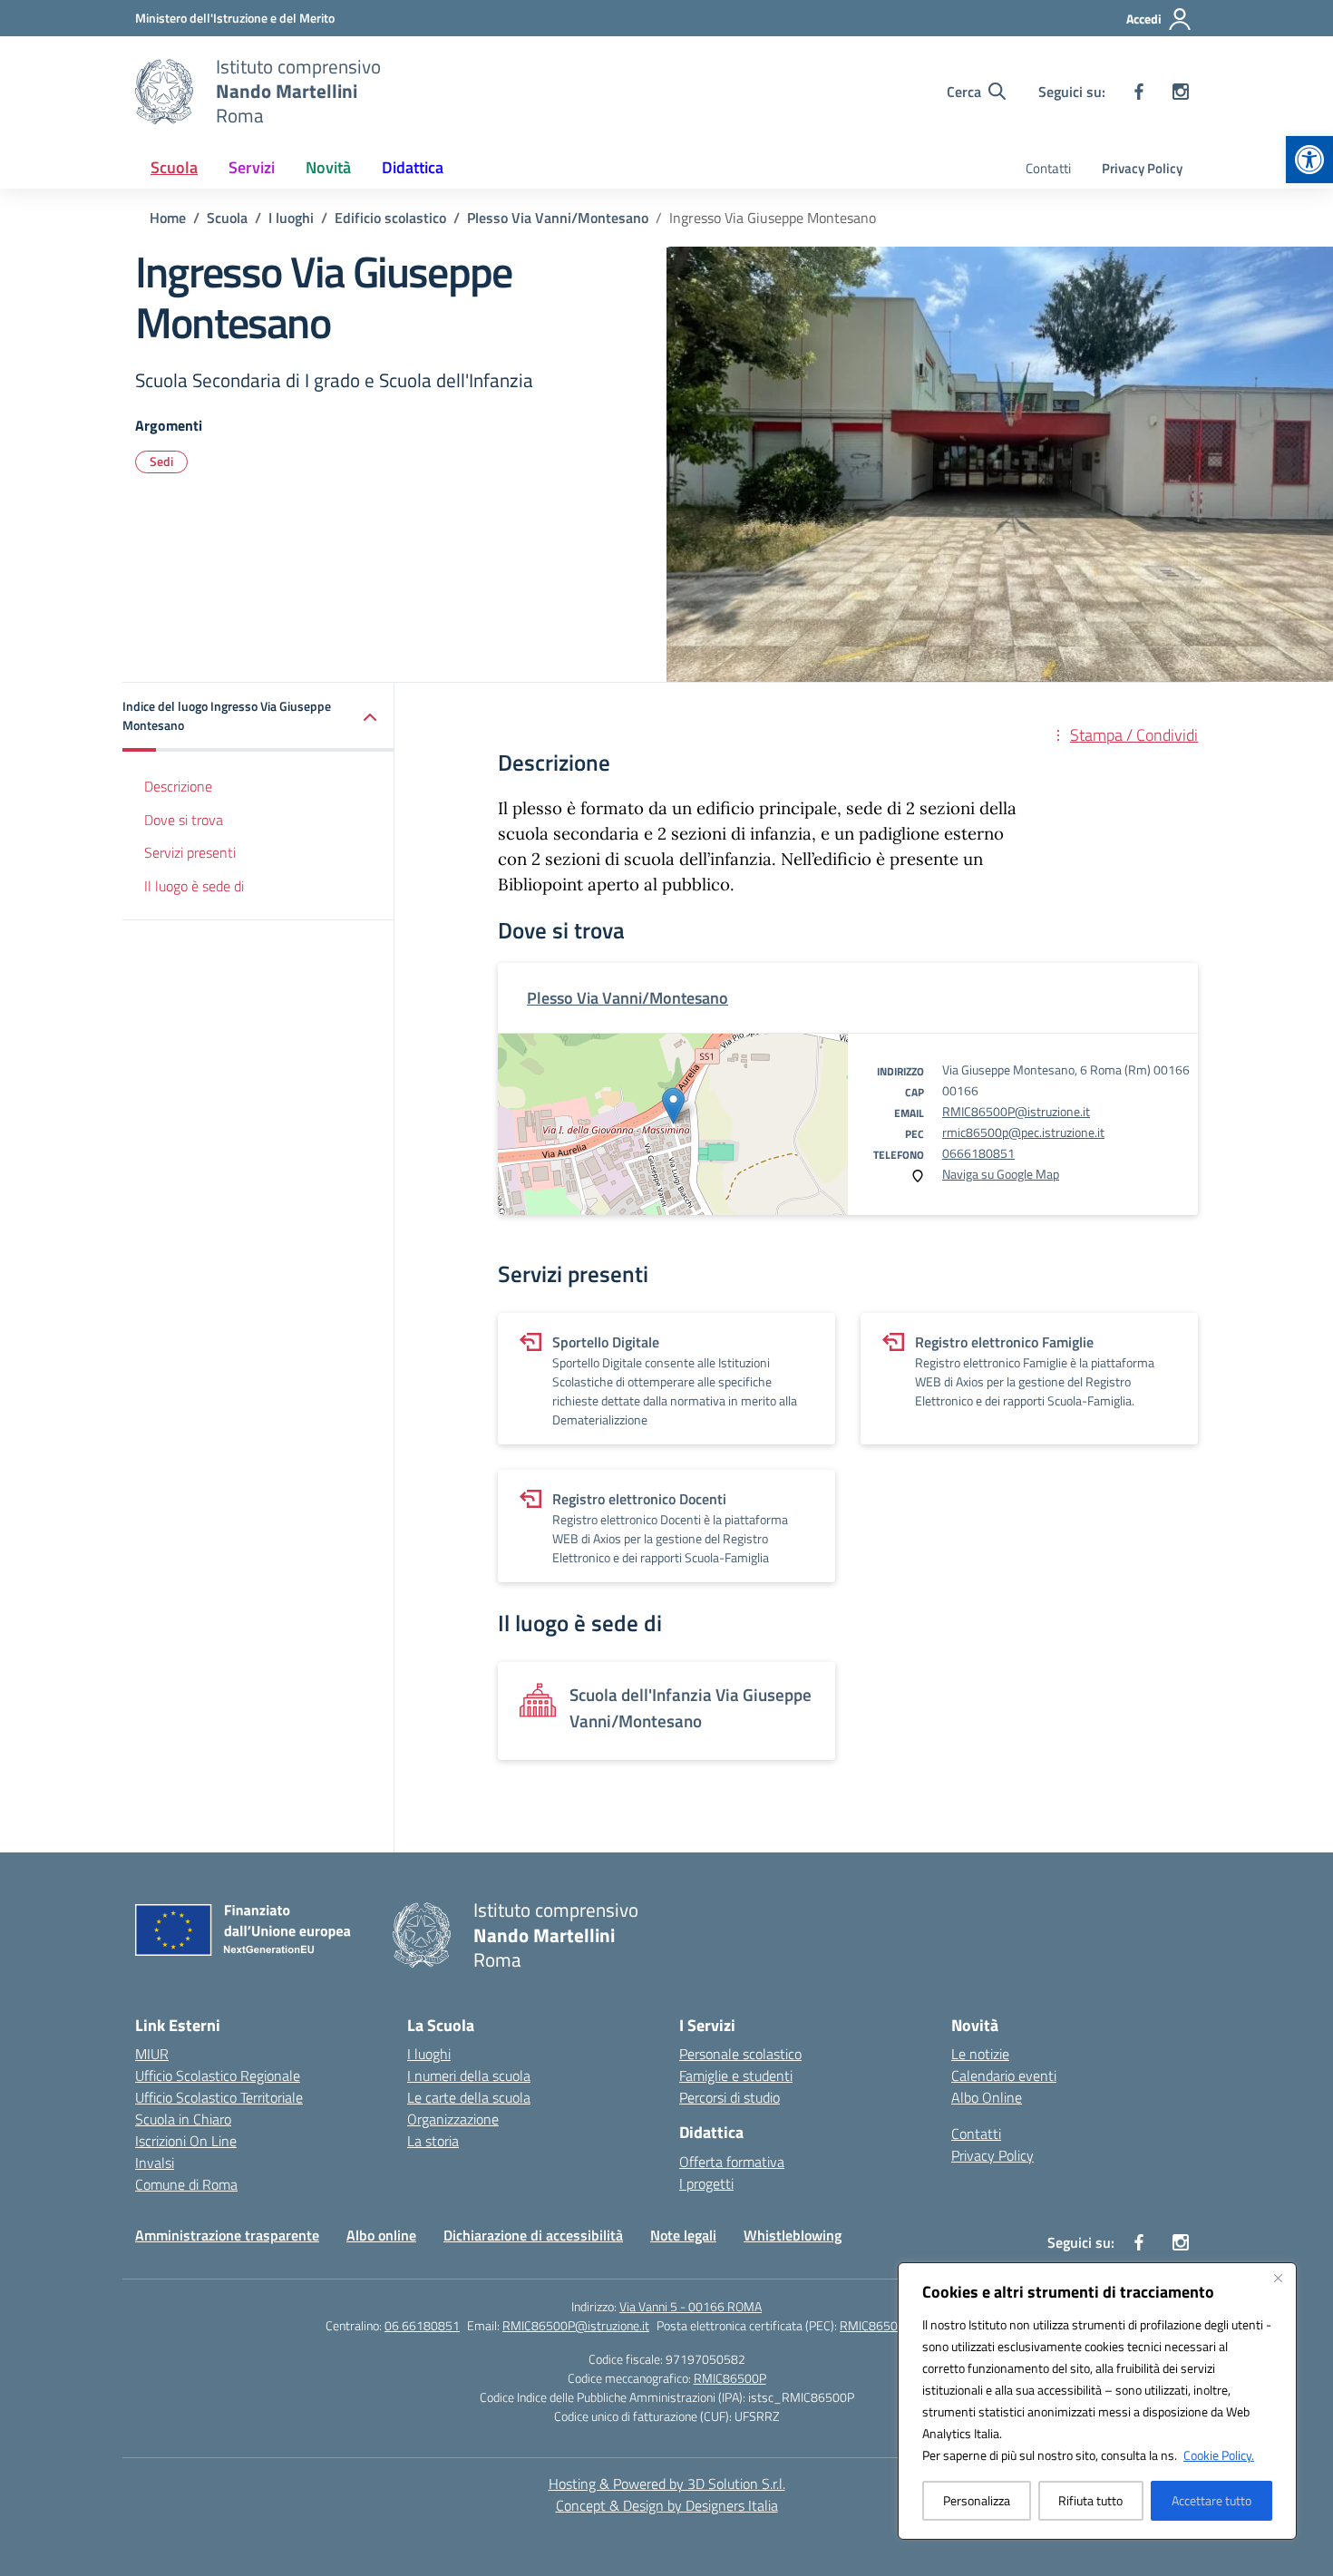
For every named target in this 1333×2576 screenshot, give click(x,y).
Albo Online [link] (987, 2097)
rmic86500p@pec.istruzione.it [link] (1023, 1132)
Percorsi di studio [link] (730, 2097)
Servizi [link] (252, 167)
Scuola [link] (174, 167)
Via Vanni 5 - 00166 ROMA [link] (691, 2306)
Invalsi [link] (155, 2163)
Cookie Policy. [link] (1219, 2455)
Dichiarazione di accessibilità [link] (533, 2235)
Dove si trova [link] (184, 820)
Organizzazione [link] (453, 2119)
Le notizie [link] (980, 2054)
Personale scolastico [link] (740, 2054)
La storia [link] (433, 2141)
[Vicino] (1278, 2278)
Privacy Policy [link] (1142, 168)
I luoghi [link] (429, 2054)
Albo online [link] (381, 2235)
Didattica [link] (413, 167)
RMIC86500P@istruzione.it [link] (1016, 1111)
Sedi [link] (161, 461)
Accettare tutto (1211, 2500)
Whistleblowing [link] (793, 2235)
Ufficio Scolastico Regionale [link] (218, 2075)
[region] (1097, 2401)
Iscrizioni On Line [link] (186, 2141)
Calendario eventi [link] (1004, 2075)
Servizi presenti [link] (190, 853)
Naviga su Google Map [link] (1001, 1174)
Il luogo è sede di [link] (194, 887)
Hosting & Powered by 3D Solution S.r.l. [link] (667, 2484)
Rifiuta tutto (1090, 2500)
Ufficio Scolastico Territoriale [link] (219, 2097)
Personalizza (977, 2500)
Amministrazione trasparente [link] (227, 2235)
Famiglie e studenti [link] (736, 2075)
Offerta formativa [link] (732, 2162)
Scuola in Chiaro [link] (183, 2119)
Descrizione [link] (178, 787)
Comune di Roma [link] (186, 2184)
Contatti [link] (1048, 168)
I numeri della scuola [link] (469, 2075)
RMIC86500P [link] (730, 2378)
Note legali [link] (683, 2235)
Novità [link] (328, 167)
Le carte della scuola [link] (469, 2097)
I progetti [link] (706, 2183)
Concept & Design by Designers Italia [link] (667, 2505)
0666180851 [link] (978, 1153)
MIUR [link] (152, 2054)
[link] (1309, 160)
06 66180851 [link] (422, 2325)
